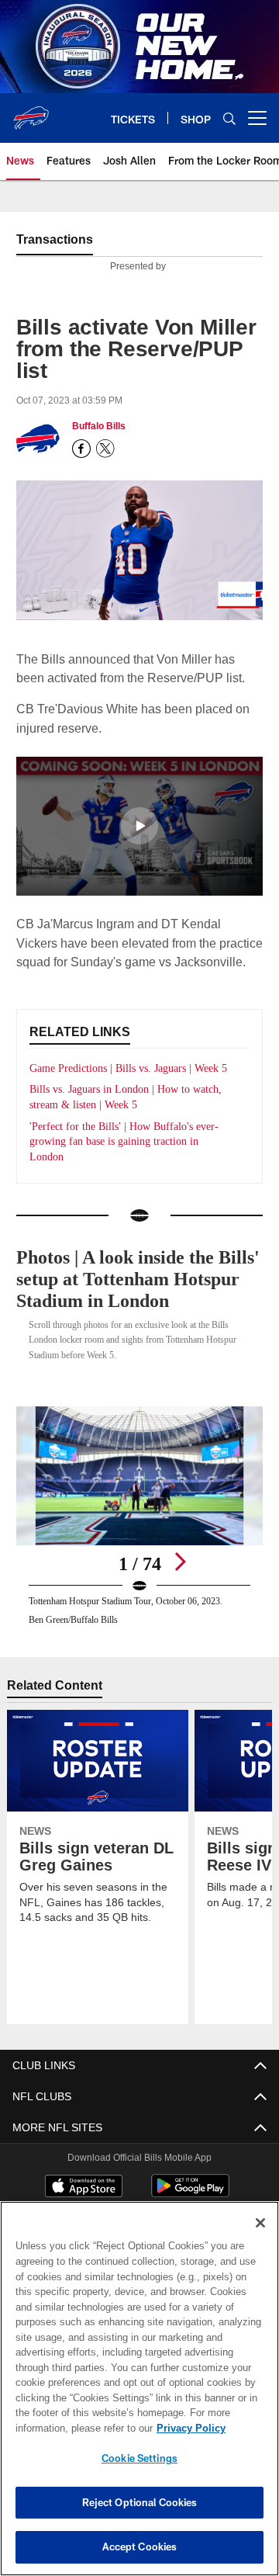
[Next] (180, 1575)
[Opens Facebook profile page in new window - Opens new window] (81, 449)
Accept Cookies (140, 2547)
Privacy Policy (67, 2428)
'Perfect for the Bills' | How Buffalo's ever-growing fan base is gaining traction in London (129, 1155)
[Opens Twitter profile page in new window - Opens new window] (105, 449)
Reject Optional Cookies (140, 2502)
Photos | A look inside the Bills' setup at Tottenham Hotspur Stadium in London (136, 1293)
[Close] (260, 2223)
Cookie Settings (139, 2458)
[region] (139, 2389)
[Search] (229, 118)
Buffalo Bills (98, 426)
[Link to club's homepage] (31, 112)
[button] (139, 824)
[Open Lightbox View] (140, 1529)
